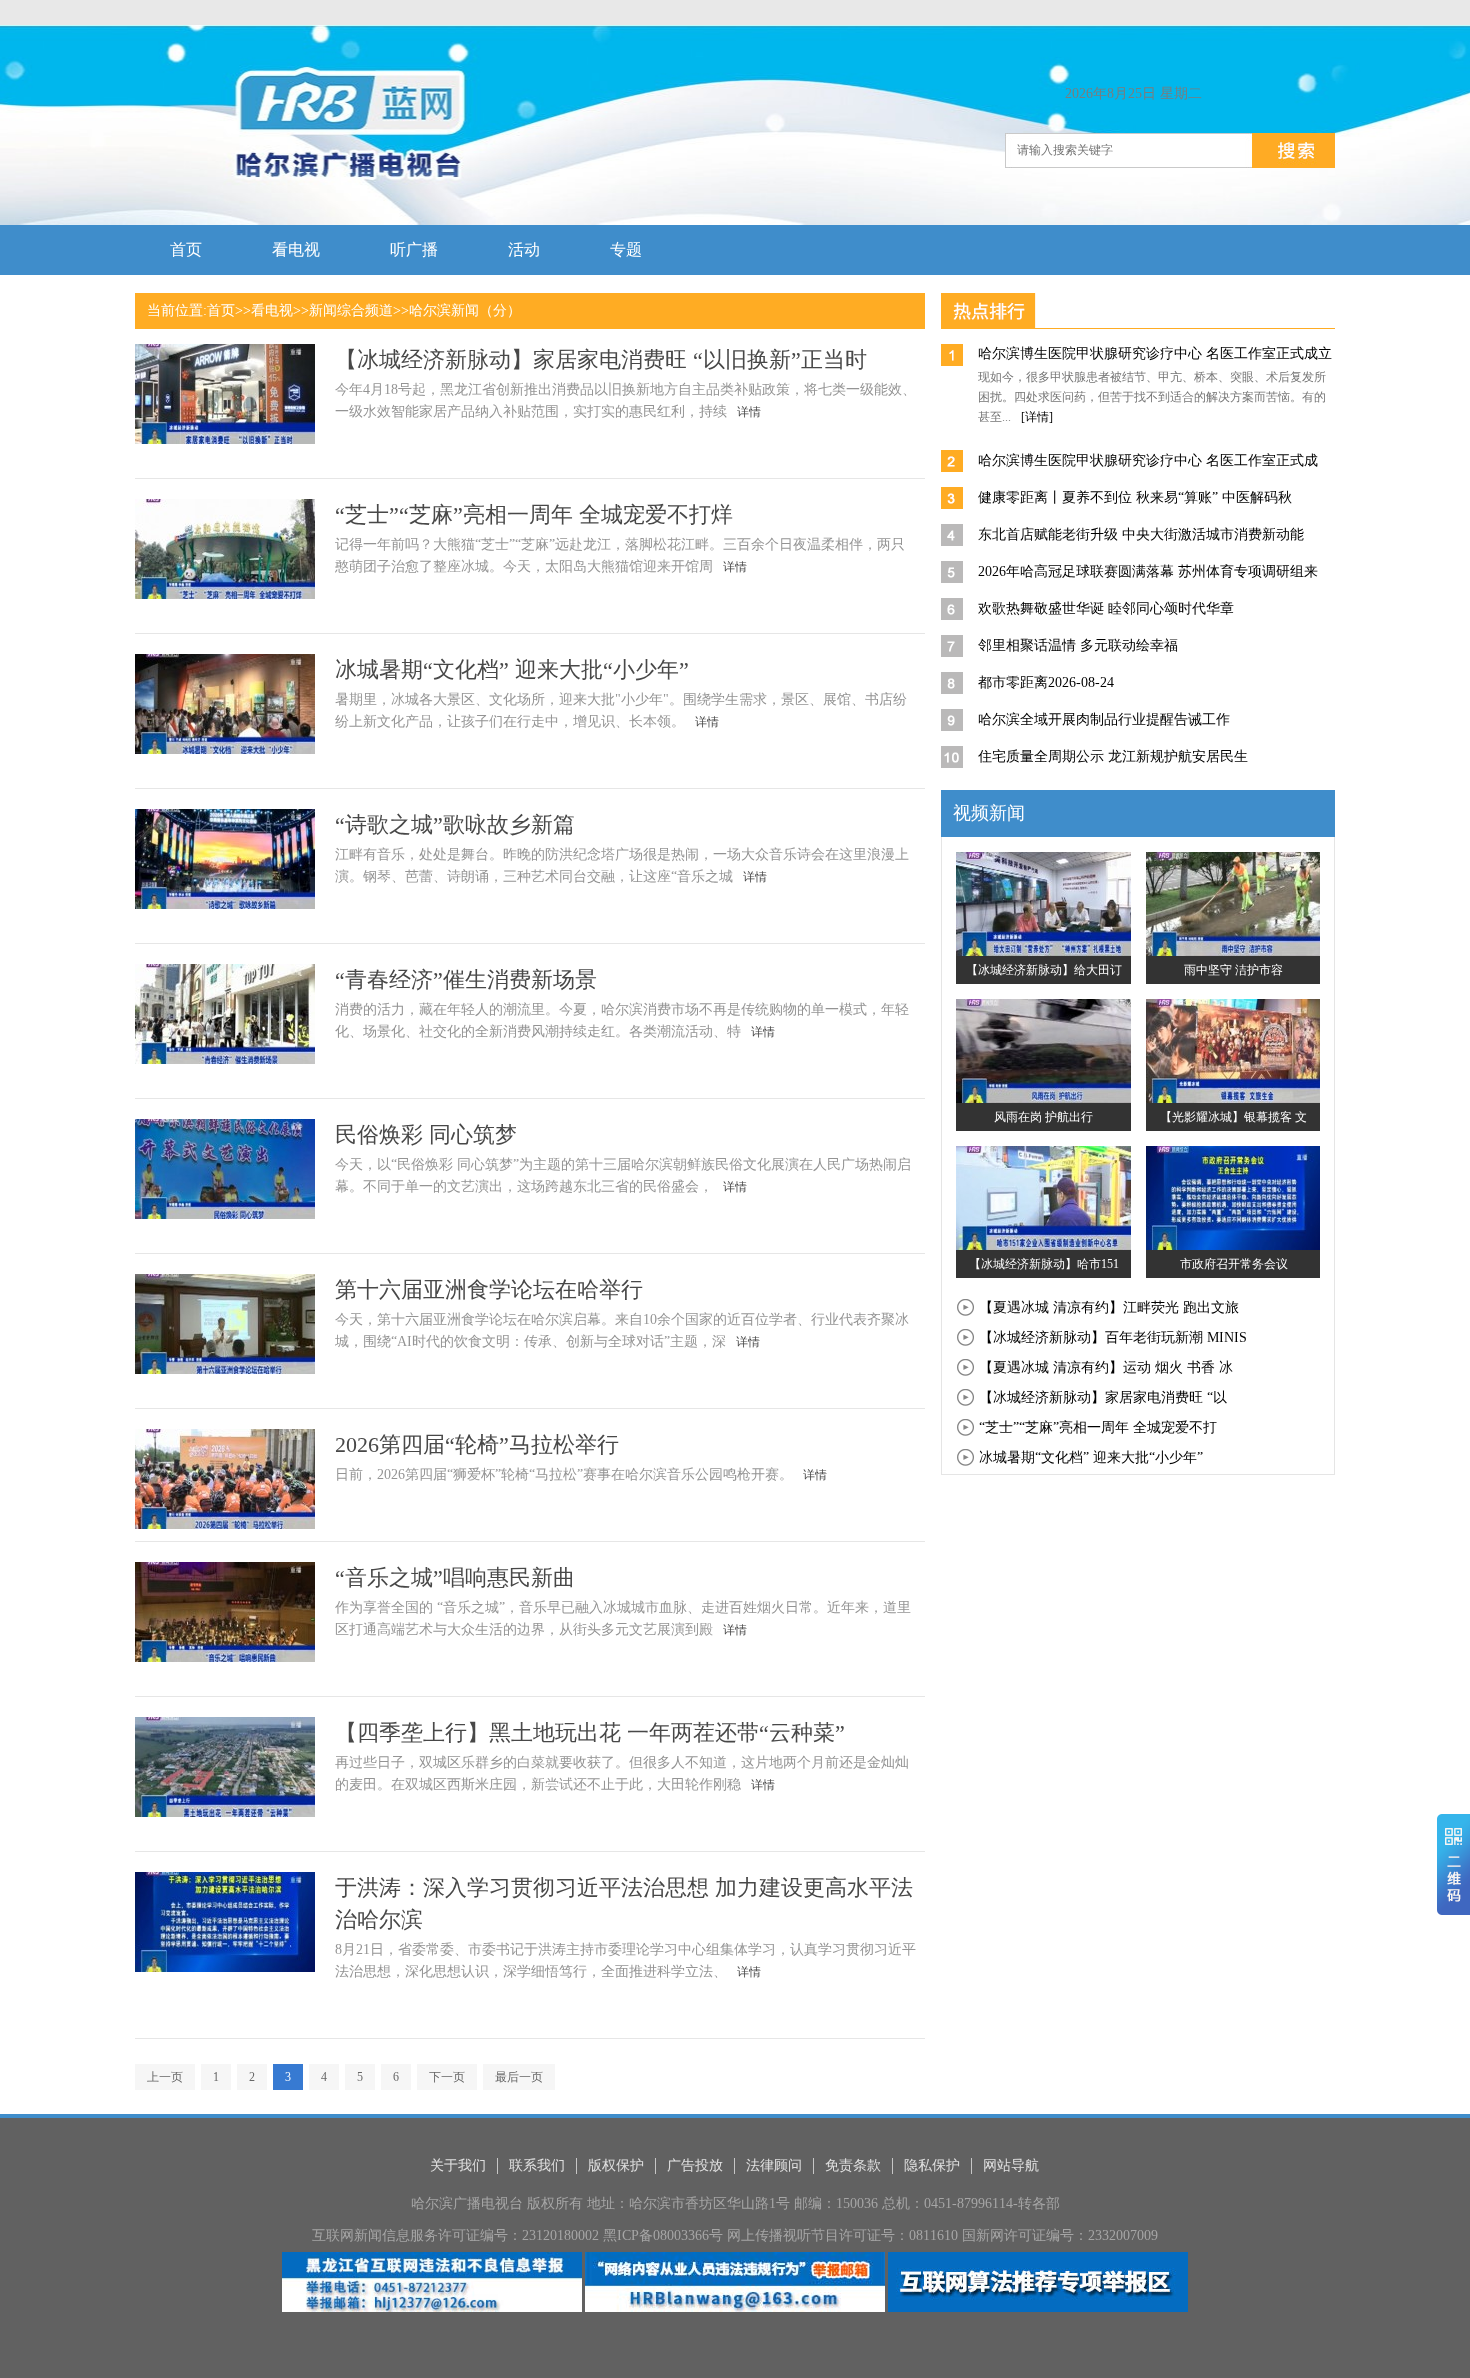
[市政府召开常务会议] (1233, 1197)
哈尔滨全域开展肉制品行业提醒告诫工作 (1104, 719)
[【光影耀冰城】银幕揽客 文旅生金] (1233, 1050)
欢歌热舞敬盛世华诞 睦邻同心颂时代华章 (1106, 608)
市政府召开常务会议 (1234, 1264)
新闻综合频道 (351, 310)
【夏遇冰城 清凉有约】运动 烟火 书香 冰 (1106, 1367)
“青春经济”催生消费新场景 (466, 979)
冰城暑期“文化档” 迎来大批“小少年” (512, 669)
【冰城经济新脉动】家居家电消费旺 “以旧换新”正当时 (601, 359)
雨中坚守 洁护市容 (1233, 970)
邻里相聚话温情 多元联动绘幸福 (1078, 645)
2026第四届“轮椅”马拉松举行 (477, 1444)
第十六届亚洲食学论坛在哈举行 (489, 1289)
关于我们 (458, 2165)
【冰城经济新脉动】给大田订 (1044, 970)
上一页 (165, 2077)
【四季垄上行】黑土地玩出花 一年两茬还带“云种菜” (590, 1732)
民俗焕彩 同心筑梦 (426, 1134)
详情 (749, 412)
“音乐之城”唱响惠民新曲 (455, 1577)
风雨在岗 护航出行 (1043, 1117)
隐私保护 (932, 2165)
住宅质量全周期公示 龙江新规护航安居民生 (1113, 756)
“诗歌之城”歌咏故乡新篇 (455, 824)
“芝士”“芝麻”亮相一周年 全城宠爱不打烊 (534, 514)
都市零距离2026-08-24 (1046, 682)
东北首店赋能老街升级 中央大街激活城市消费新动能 (1141, 534)
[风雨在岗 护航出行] (1043, 1050)
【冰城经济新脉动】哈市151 (1044, 1264)
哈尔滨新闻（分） (465, 310)
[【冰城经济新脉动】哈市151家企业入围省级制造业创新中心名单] (1043, 1197)
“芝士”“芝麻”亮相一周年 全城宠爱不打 (1098, 1427)
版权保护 (616, 2165)
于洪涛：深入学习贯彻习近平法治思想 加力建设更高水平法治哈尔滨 (624, 1903)
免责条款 (853, 2165)
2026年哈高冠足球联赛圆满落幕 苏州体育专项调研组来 (1148, 571)
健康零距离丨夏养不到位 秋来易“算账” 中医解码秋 (1135, 497)
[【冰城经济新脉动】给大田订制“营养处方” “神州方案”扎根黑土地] (1043, 903)
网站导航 (1011, 2165)
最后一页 (519, 2077)
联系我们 (537, 2165)
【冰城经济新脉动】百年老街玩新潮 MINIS (1113, 1337)
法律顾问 (774, 2165)
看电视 (272, 310)
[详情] (1037, 417)
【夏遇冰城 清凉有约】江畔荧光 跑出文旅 (1109, 1307)
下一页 (447, 2077)
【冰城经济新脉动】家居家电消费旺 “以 (1103, 1397)
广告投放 (695, 2165)
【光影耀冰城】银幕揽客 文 (1233, 1117)
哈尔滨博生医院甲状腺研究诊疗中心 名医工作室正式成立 (1155, 353)
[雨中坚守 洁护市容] (1233, 903)
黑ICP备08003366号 (663, 2235)
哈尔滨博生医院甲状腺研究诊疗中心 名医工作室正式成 (1148, 460)
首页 (221, 310)
